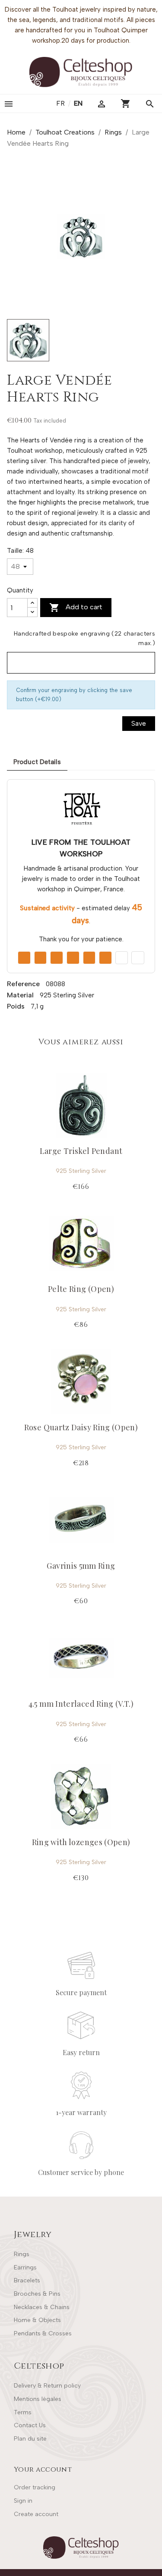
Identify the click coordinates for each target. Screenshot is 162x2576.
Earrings (25, 2267)
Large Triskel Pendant (81, 1151)
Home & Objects (37, 2320)
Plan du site (30, 2439)
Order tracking (35, 2487)
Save (139, 723)
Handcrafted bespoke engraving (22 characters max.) (84, 638)
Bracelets (27, 2280)
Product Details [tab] (37, 762)
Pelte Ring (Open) (81, 1289)
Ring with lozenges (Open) (81, 1842)
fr (61, 103)
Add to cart (76, 608)
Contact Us (30, 2425)
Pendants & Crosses (43, 2333)
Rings (22, 2254)
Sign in (23, 2501)
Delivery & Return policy (47, 2386)
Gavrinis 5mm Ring (81, 1566)
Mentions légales (38, 2399)
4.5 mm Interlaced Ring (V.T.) (81, 1704)
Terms (23, 2412)
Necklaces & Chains (42, 2307)
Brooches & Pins (37, 2294)
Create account (36, 2514)
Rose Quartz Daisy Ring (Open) (81, 1427)
